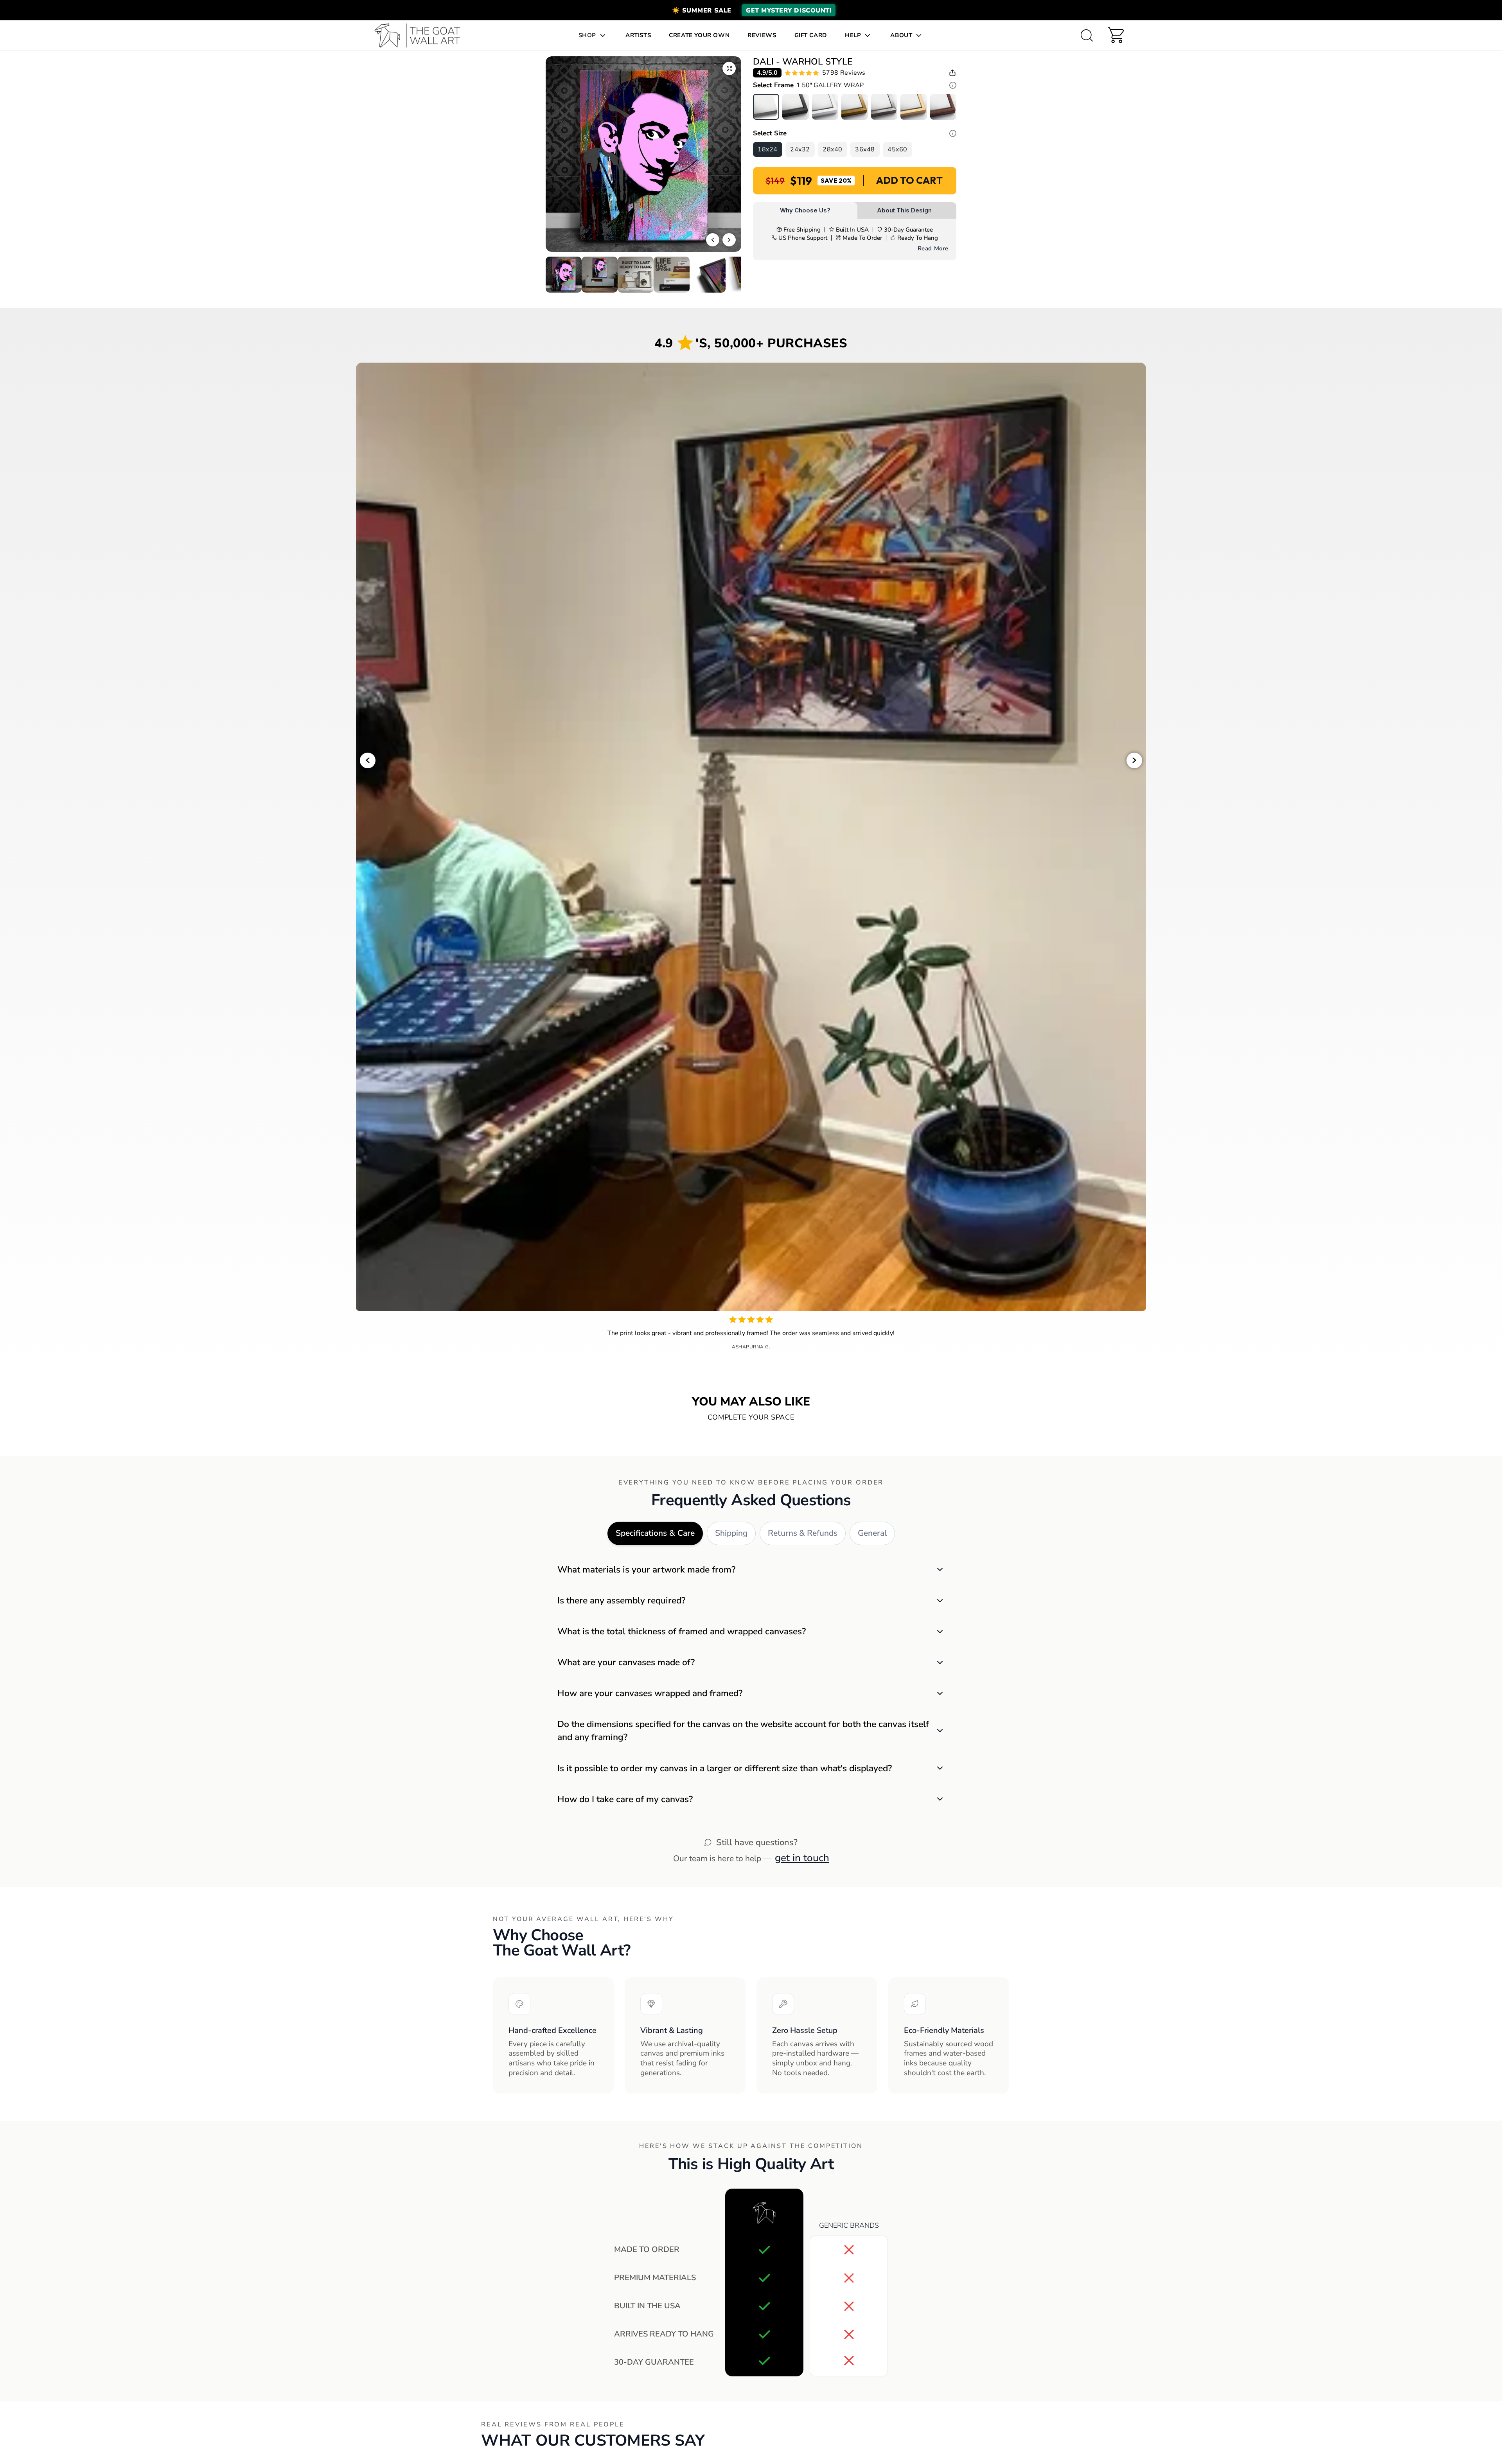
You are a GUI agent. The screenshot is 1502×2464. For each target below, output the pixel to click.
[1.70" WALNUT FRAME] (943, 107)
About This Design (904, 210)
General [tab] (872, 1533)
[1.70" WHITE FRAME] (825, 107)
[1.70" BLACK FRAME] (795, 107)
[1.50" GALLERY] (766, 107)
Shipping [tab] (731, 1533)
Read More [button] (933, 248)
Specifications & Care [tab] (655, 1533)
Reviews (762, 35)
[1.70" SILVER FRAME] (884, 107)
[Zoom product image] (729, 68)
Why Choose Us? (805, 210)
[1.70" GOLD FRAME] (854, 107)
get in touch (802, 1858)
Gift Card (811, 35)
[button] (751, 10)
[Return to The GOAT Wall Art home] (421, 35)
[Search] (1087, 35)
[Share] (952, 73)
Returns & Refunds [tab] (803, 1533)
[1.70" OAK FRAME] (914, 107)
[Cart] (1116, 35)
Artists (638, 35)
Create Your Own (699, 35)
